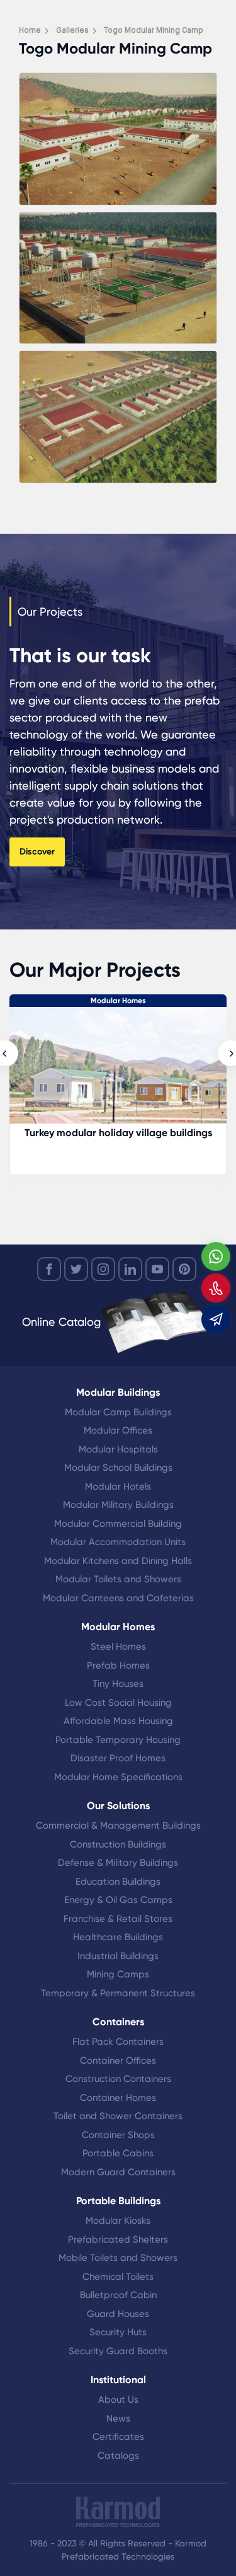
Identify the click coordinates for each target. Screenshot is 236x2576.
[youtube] (157, 1269)
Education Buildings (118, 1882)
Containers (118, 2022)
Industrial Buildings (118, 1956)
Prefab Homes (118, 1665)
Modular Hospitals (118, 1449)
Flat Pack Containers (118, 2042)
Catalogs (118, 2456)
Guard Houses (118, 2314)
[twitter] (76, 1269)
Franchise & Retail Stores (118, 1919)
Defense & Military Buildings (118, 1863)
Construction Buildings (118, 1844)
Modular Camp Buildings (118, 1412)
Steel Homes (118, 1647)
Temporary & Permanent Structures (118, 1993)
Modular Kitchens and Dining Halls (118, 1561)
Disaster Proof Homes (118, 1758)
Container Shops (118, 2135)
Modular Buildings (118, 1392)
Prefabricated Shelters (118, 2240)
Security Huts (118, 2332)
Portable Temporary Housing (118, 1740)
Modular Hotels (118, 1486)
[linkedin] (130, 1269)
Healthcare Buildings (118, 1937)
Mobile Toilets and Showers (118, 2258)
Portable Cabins (118, 2153)
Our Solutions (118, 1806)
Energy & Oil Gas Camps (118, 1900)
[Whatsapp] (216, 1256)
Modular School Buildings (118, 1468)
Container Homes (118, 2098)
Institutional (118, 2380)
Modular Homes (118, 1001)
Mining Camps (118, 1974)
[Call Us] (216, 1288)
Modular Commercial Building (118, 1524)
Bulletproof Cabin (118, 2295)
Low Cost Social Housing (118, 1703)
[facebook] (49, 1269)
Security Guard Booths (118, 2351)
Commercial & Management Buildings (118, 1826)
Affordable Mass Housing (118, 1721)
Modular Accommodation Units (118, 1542)
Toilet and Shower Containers (118, 2116)
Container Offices (118, 2061)
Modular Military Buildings (118, 1505)
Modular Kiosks (118, 2221)
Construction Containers (118, 2079)
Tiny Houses (118, 1684)
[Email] (216, 1320)
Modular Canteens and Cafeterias (118, 1598)
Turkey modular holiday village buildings (118, 1133)
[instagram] (103, 1269)
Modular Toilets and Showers (118, 1579)
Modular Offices (118, 1430)
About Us (118, 2400)
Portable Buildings (118, 2201)
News (118, 2418)
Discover (37, 852)
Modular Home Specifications (118, 1777)
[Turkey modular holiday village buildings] (118, 1072)
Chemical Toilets (118, 2277)
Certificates (118, 2437)
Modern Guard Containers (118, 2172)
